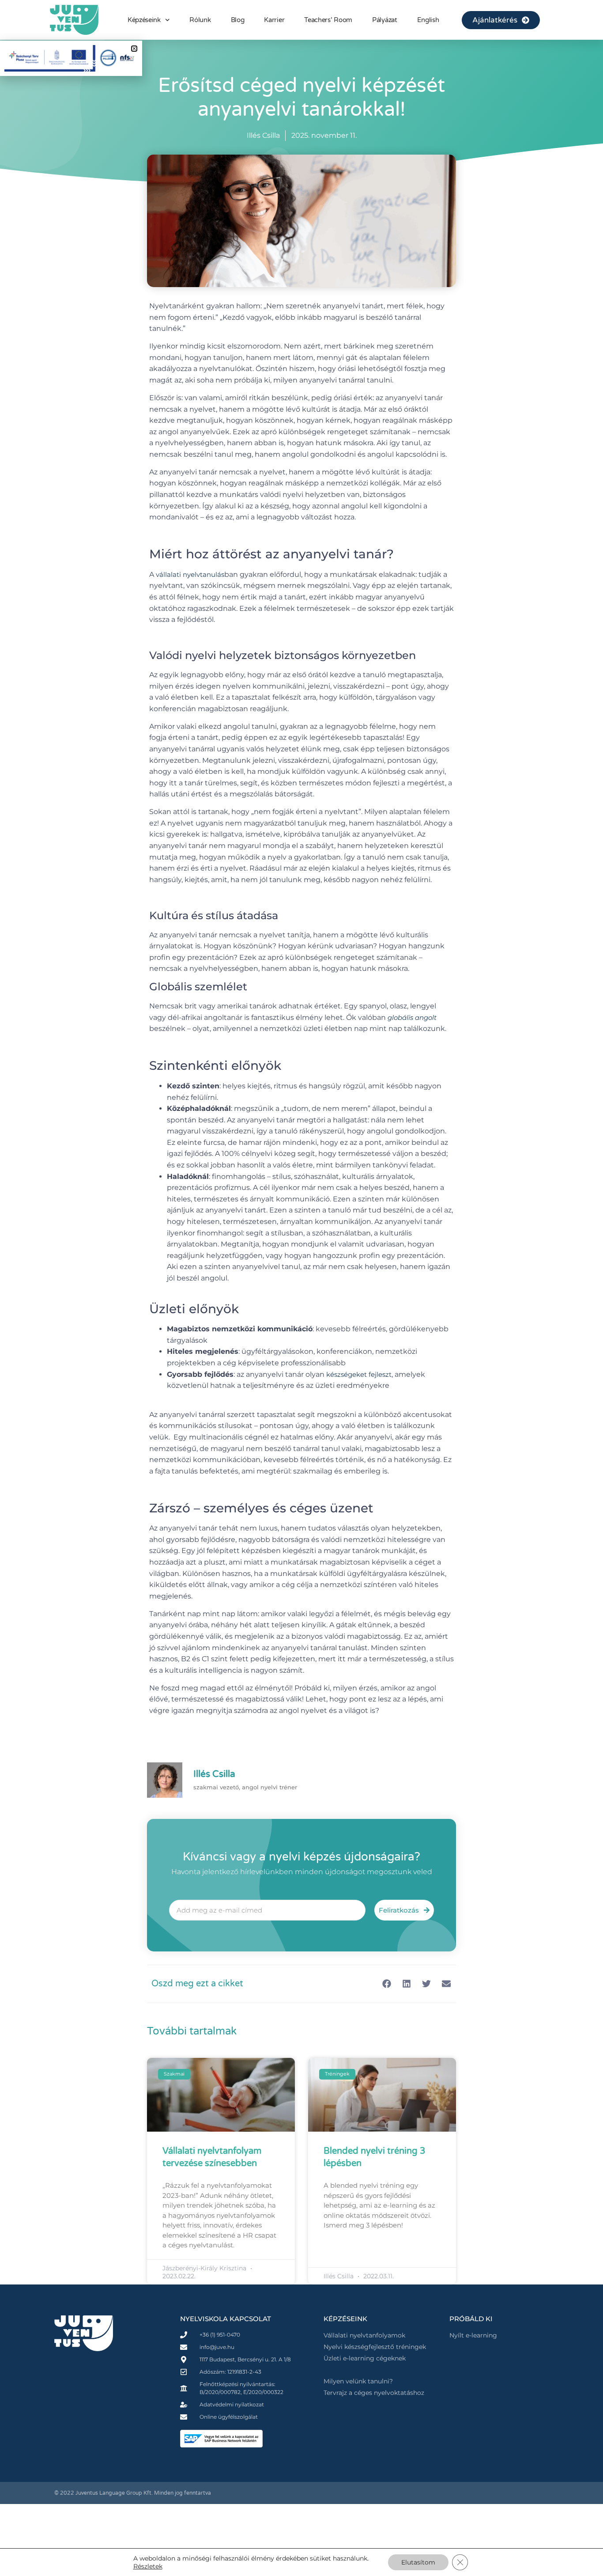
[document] (301, 1288)
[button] (134, 49)
